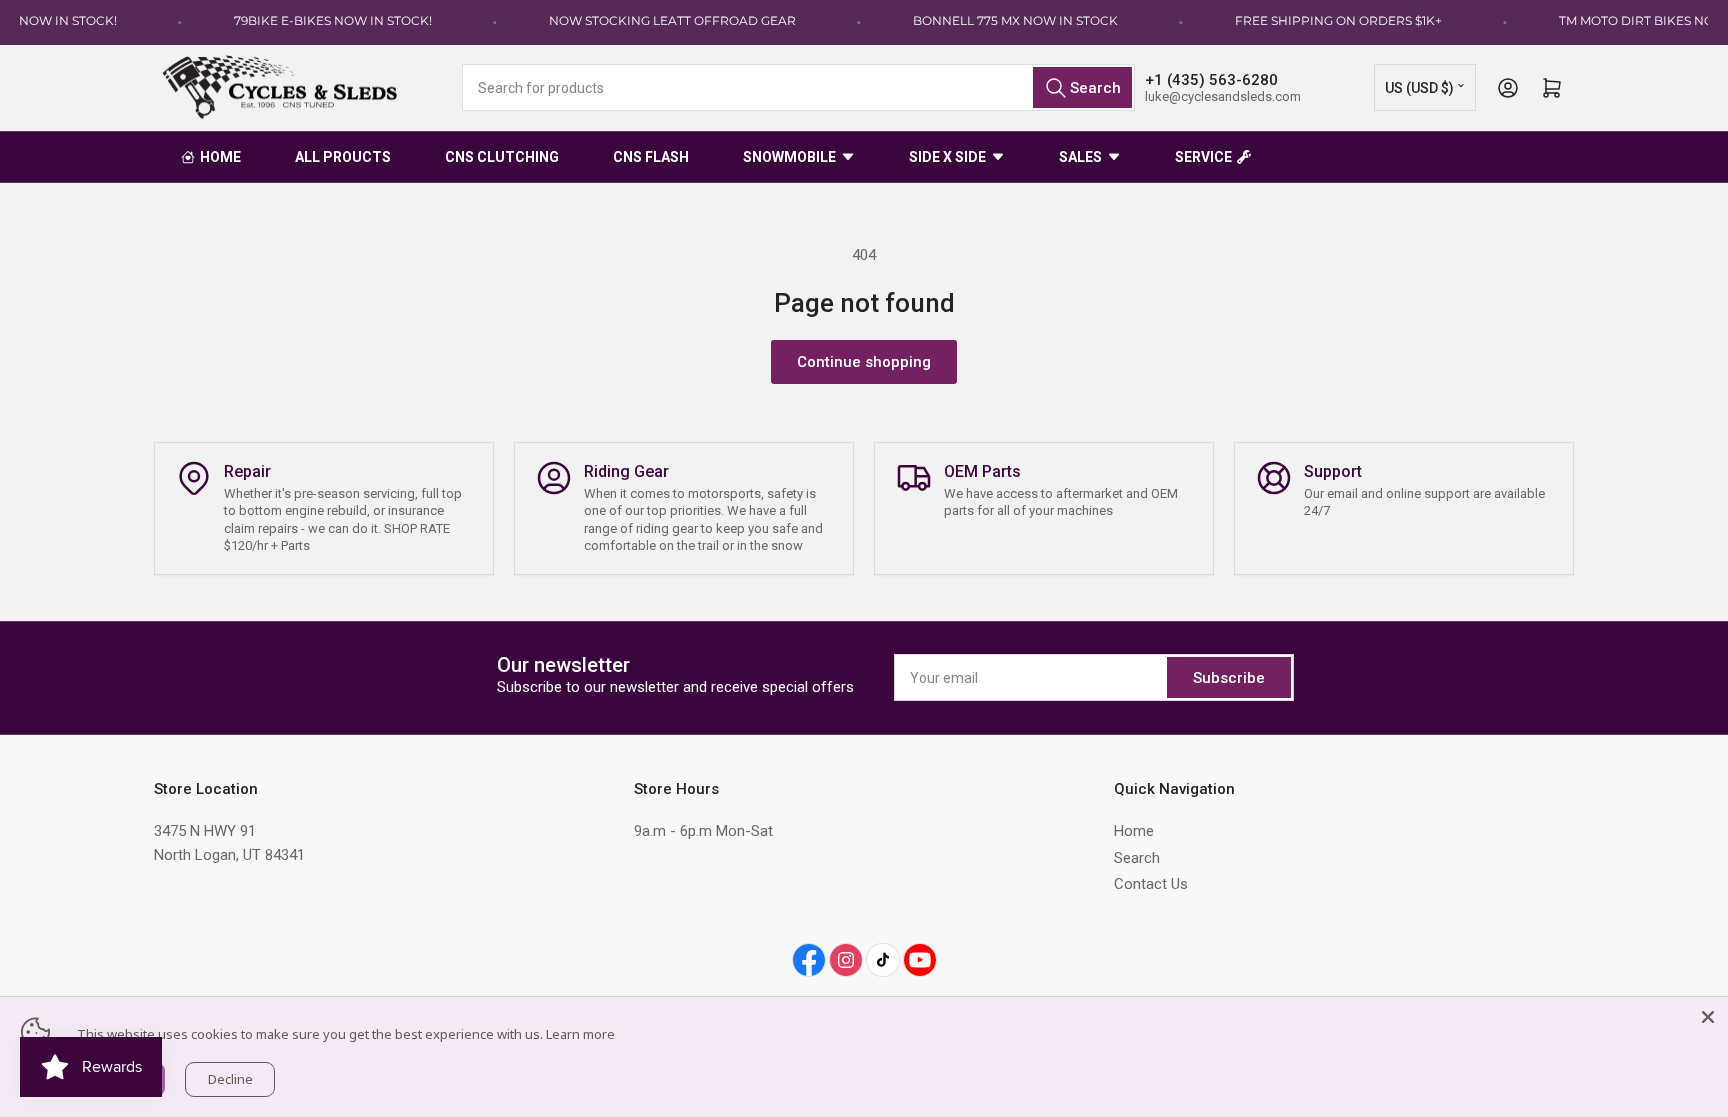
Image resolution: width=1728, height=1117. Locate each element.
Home (1134, 831)
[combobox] (798, 87)
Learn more (580, 1034)
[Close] (1708, 1017)
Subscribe (1229, 678)
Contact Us (1151, 884)
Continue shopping (864, 362)
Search (1137, 858)
